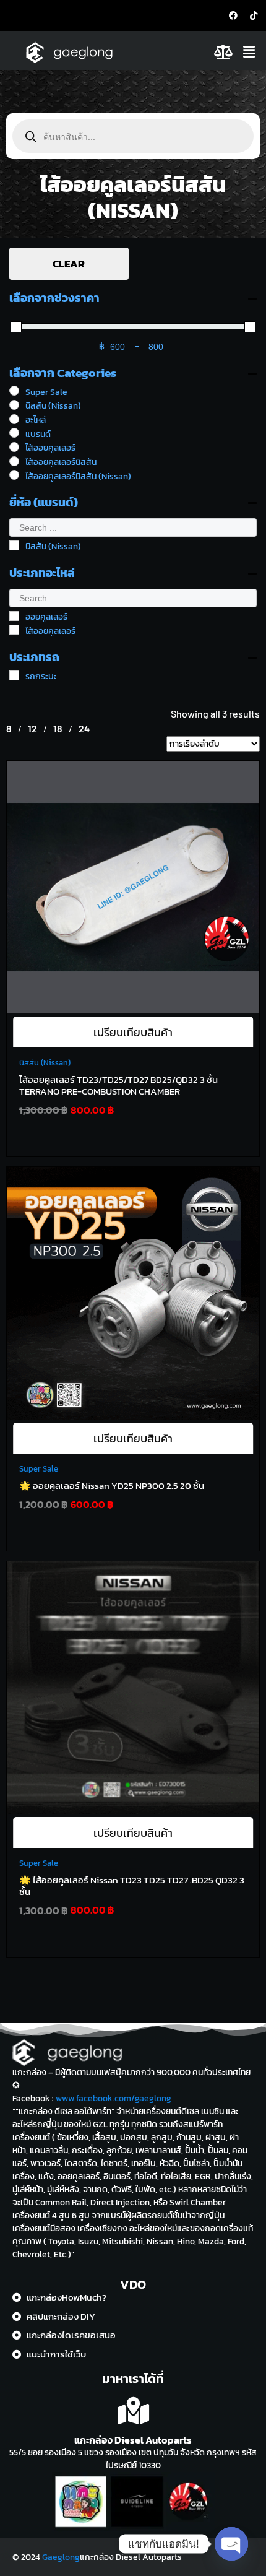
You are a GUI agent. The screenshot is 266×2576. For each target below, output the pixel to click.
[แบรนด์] (14, 433)
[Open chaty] (231, 2544)
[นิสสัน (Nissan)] (14, 405)
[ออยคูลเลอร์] (14, 616)
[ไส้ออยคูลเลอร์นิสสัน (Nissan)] (14, 475)
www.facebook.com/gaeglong (114, 2098)
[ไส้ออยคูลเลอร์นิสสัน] (14, 461)
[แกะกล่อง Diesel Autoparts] (133, 2411)
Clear (69, 264)
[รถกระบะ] (14, 675)
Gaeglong (61, 2557)
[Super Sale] (14, 391)
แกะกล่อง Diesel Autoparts (133, 2440)
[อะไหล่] (14, 419)
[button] (251, 52)
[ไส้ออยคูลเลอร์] (14, 447)
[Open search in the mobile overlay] (133, 136)
